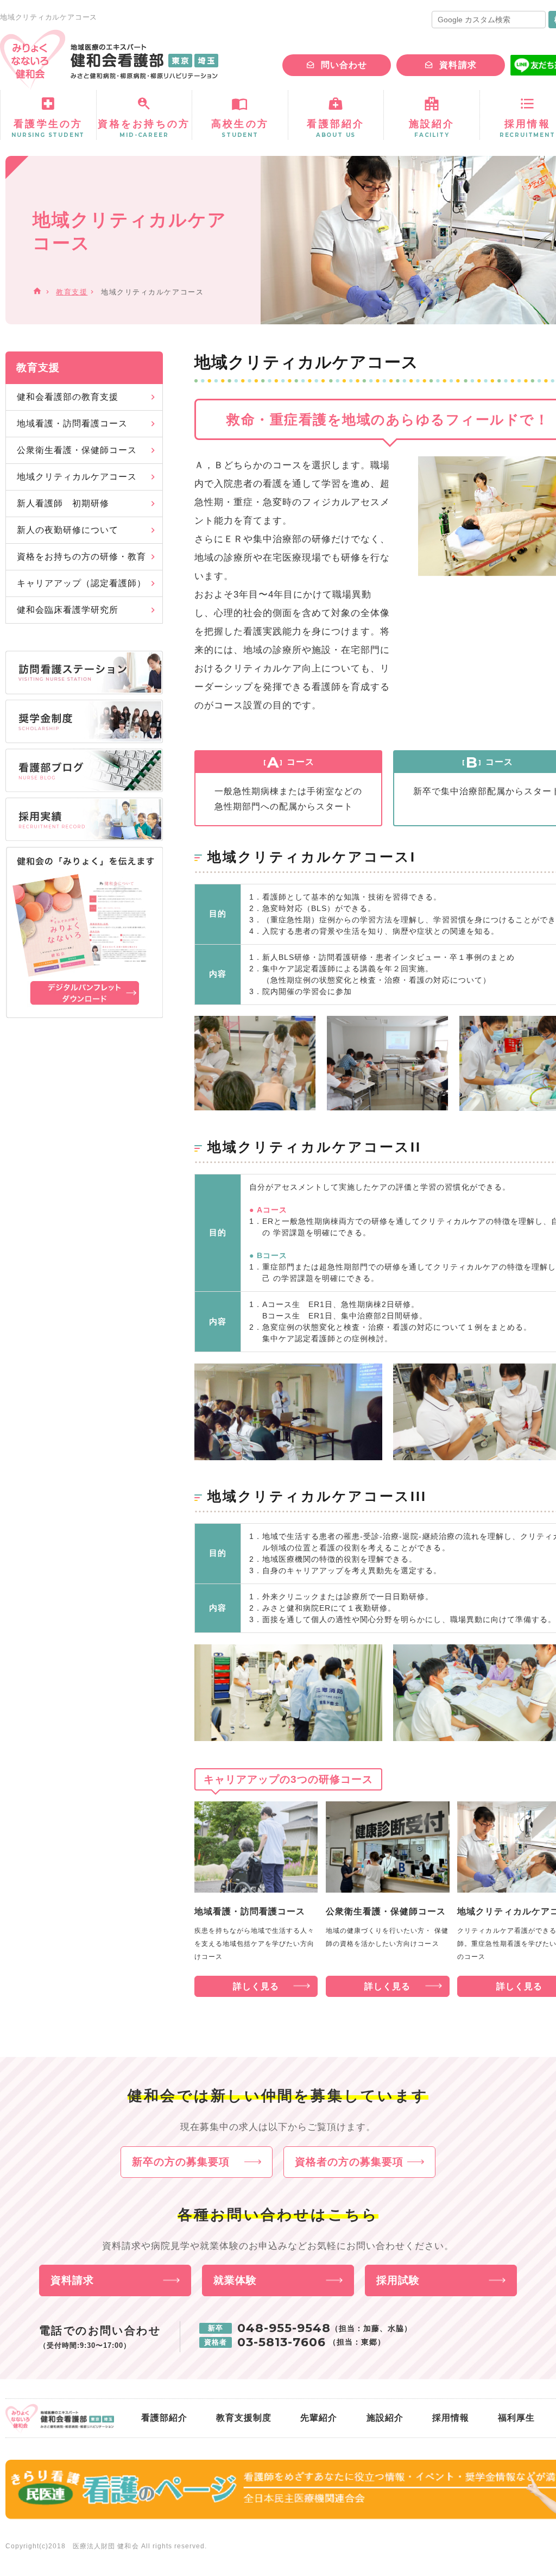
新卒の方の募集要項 (181, 2162)
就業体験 (235, 2280)
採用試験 (398, 2280)
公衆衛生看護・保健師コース (77, 450)
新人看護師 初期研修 (63, 503)
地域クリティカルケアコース (77, 477)
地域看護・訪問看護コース (72, 423)
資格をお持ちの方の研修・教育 (81, 557)
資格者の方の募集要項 (349, 2162)
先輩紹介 (319, 2418)
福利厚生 (516, 2418)
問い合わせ (344, 65)
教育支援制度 (244, 2418)
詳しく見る (256, 1986)
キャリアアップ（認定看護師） (81, 583)
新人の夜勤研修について (68, 530)
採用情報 (451, 2418)
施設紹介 (385, 2418)
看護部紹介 (164, 2418)
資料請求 (458, 65)
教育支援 (72, 292)
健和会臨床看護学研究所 (68, 610)
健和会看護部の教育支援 (68, 397)
